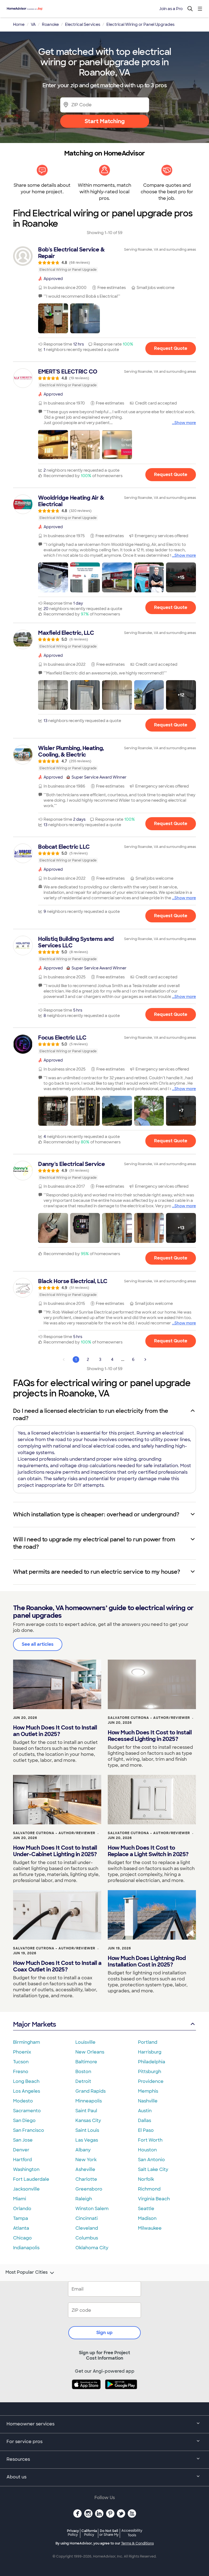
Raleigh (84, 2199)
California (89, 2533)
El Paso (146, 2130)
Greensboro (89, 2189)
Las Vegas (87, 2140)
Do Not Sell (109, 2533)
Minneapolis (89, 2101)
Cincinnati (87, 2218)
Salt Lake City (153, 2169)
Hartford (22, 2160)
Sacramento (27, 2111)
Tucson (21, 2062)
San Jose (23, 2140)
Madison (147, 2218)
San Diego (24, 2121)
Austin (145, 2111)
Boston (83, 2072)
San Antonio (151, 2160)
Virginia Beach (154, 2199)
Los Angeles (27, 2091)
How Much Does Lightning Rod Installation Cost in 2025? (147, 1961)
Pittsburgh (150, 2072)
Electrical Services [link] (83, 24)
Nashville (148, 2101)
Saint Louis (87, 2130)
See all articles (38, 1644)
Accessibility (132, 2533)
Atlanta (21, 2228)
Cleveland (87, 2228)
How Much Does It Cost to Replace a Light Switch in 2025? (148, 1851)
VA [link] (33, 24)
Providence (151, 2081)
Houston (147, 2150)
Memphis (148, 2091)
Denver (21, 2150)
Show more (185, 423)
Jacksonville (26, 2189)
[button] (53, 318)
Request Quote (171, 348)
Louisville (85, 2042)
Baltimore (86, 2062)
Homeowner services (30, 2424)
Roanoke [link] (50, 24)
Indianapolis (26, 2248)
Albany (83, 2150)
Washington (26, 2169)
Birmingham (27, 2042)
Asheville (85, 2169)
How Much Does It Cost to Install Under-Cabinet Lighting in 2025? (55, 1851)
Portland (148, 2042)
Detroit (83, 2081)
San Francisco (29, 2130)
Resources (18, 2459)
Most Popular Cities (27, 2272)
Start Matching (105, 121)
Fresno (21, 2072)
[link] (104, 259)
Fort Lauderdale (31, 2179)
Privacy (73, 2533)
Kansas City (88, 2121)
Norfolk (146, 2179)
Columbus (87, 2238)
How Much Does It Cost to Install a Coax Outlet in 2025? (57, 1966)
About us (16, 2477)
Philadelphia (152, 2062)
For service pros (24, 2442)
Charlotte (86, 2179)
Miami (20, 2199)
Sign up (104, 2333)
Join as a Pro (171, 9)
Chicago (22, 2238)
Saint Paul (86, 2111)
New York (86, 2160)
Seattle (146, 2209)
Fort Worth (150, 2140)
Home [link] (19, 24)
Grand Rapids (90, 2091)
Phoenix (22, 2052)
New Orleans (90, 2052)
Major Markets (34, 2024)
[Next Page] (145, 1359)
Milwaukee (150, 2228)
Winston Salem (92, 2209)
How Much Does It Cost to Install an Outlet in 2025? (55, 1731)
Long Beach (26, 2081)
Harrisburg (150, 2052)
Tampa (21, 2218)
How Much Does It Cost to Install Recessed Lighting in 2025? (150, 1736)
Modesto (23, 2101)
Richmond (149, 2189)
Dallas (145, 2121)
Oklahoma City (92, 2248)
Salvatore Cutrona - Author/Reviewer (149, 1718)
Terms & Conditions (137, 2543)
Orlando (22, 2209)
